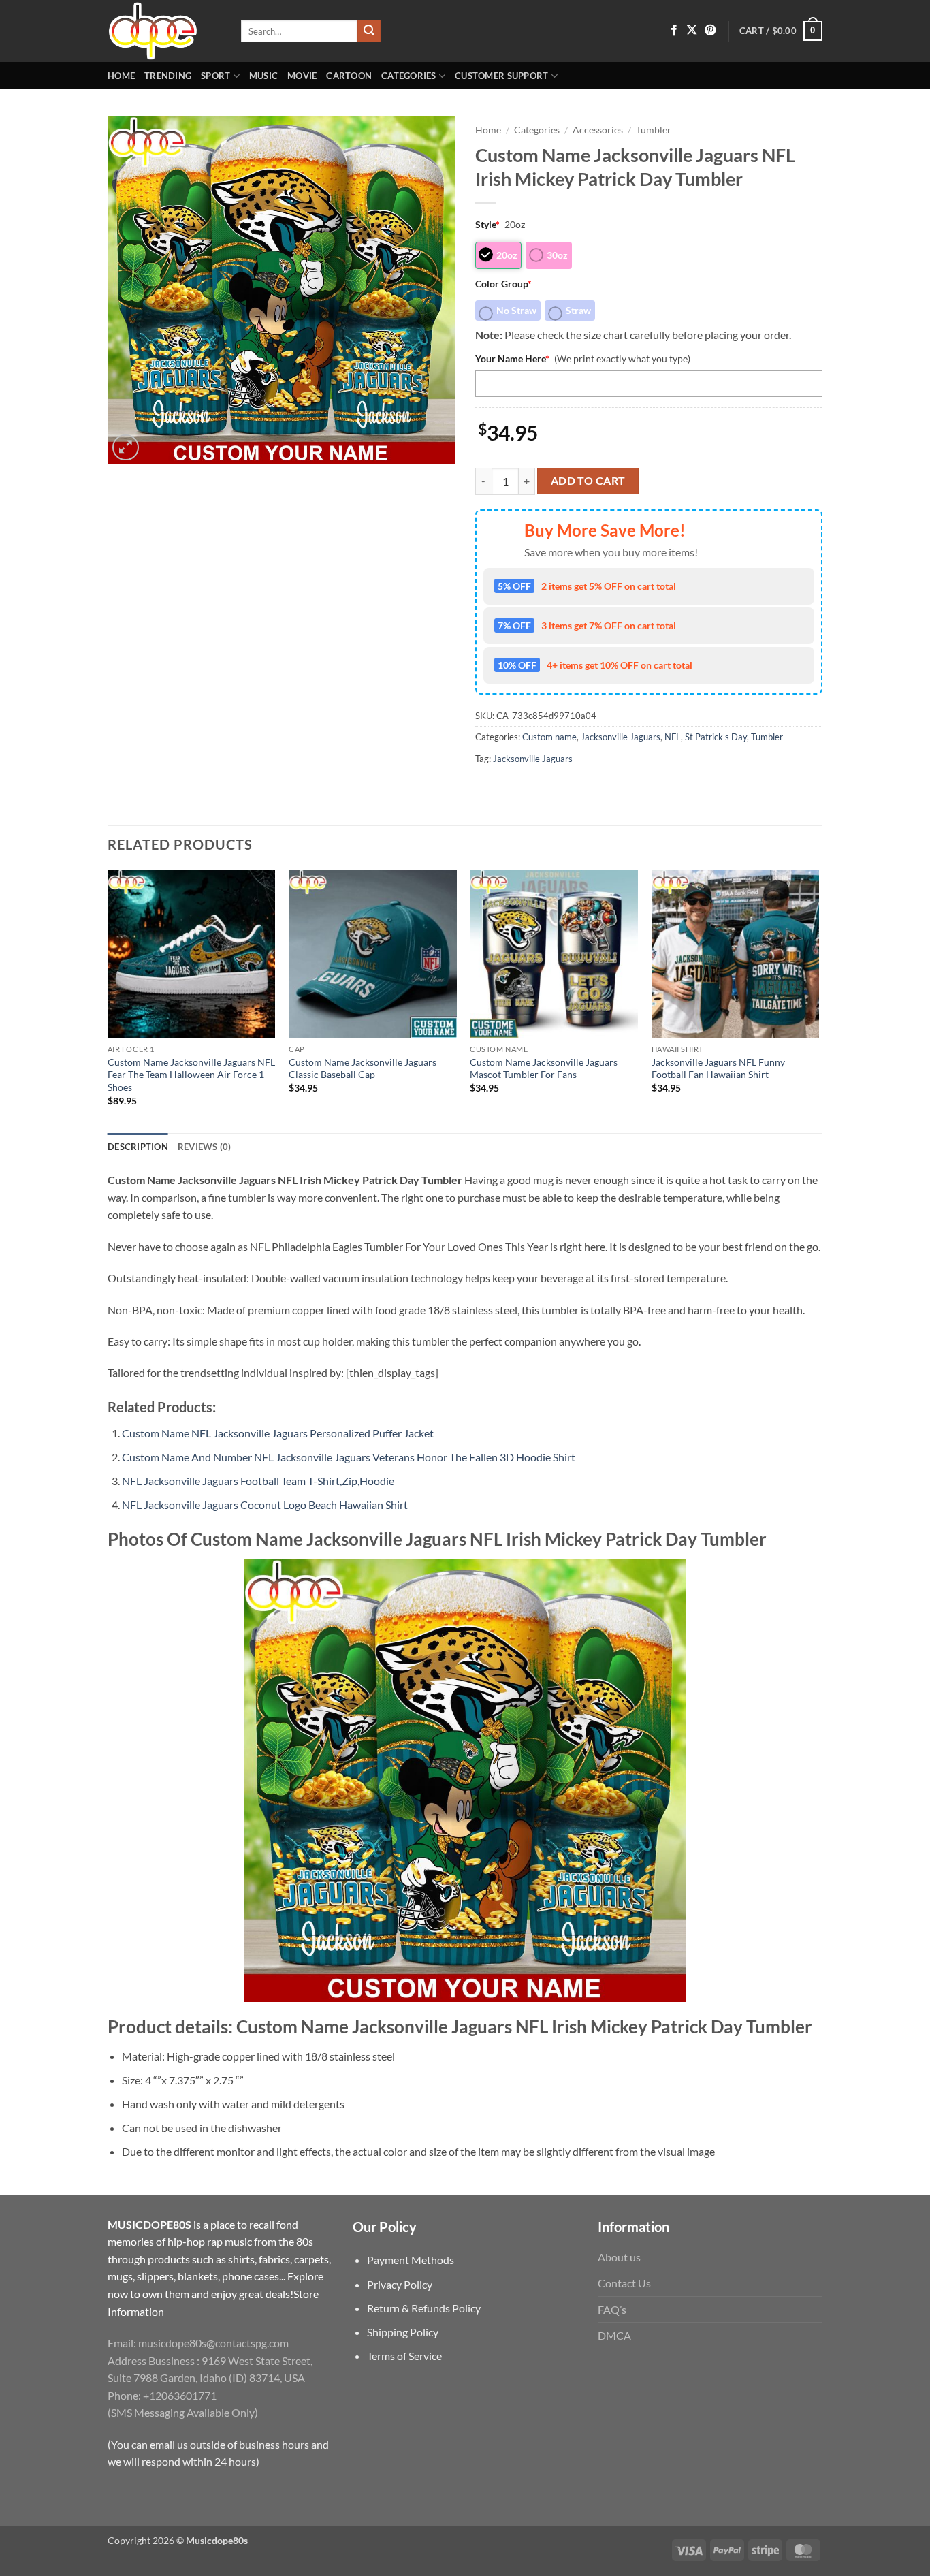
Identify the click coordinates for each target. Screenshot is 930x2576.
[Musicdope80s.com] (164, 31)
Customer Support (501, 76)
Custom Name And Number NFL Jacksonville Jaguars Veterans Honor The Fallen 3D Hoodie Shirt (349, 1457)
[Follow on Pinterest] (710, 31)
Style (487, 224)
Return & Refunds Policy (424, 2308)
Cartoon (349, 76)
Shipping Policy (403, 2332)
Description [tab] (138, 1147)
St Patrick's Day (716, 737)
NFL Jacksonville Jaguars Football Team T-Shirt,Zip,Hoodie (258, 1481)
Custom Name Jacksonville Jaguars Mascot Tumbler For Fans (544, 1068)
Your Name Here (512, 359)
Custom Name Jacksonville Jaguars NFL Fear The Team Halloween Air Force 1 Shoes (191, 1075)
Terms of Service (404, 2356)
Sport (215, 76)
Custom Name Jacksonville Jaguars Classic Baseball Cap (363, 1068)
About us (619, 2257)
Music (263, 76)
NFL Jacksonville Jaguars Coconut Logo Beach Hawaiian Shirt (265, 1505)
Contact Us (624, 2283)
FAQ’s (612, 2309)
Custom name (549, 737)
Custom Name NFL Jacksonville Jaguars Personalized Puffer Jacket (278, 1433)
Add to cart (588, 481)
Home (121, 76)
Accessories (598, 130)
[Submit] (369, 31)
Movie (302, 76)
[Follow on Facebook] (674, 31)
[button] (781, 31)
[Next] (818, 1000)
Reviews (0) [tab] (205, 1147)
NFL (673, 737)
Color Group (503, 284)
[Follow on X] (692, 31)
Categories (409, 76)
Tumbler (654, 130)
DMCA (614, 2335)
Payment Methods (411, 2260)
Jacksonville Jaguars (621, 737)
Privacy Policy (400, 2284)
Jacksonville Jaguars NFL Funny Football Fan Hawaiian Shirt (718, 1068)
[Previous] (108, 1000)
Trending (168, 76)
